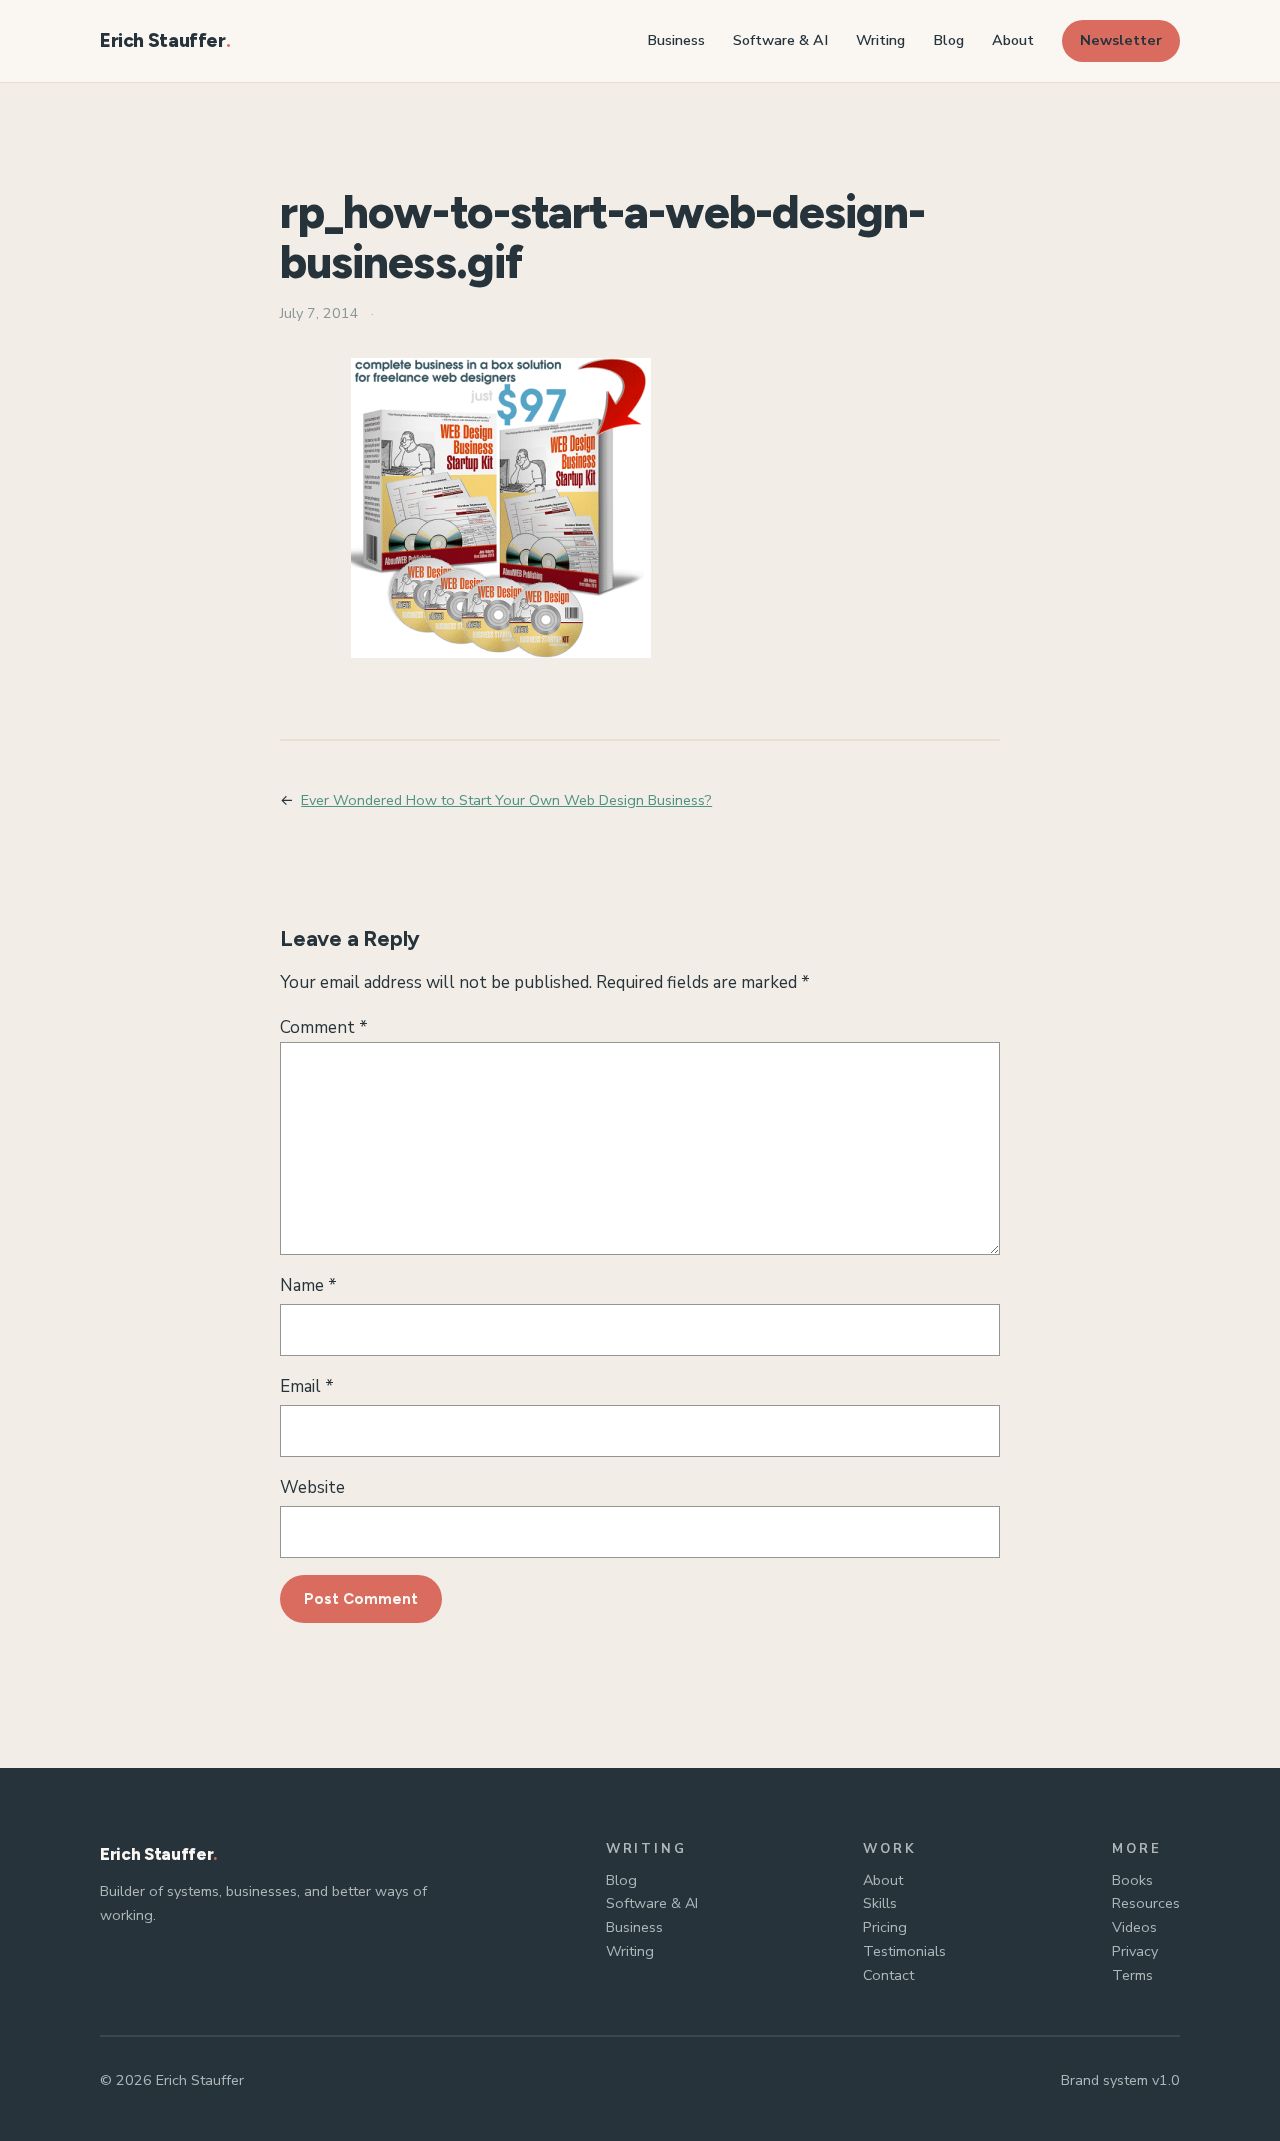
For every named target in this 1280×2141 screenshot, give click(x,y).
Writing (630, 1951)
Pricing (885, 1927)
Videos (1134, 1927)
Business (634, 1927)
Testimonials (904, 1951)
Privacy (1135, 1951)
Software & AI (652, 1903)
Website (312, 1487)
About (883, 1880)
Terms (1132, 1975)
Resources (1146, 1903)
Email (307, 1386)
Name (308, 1285)
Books (1132, 1880)
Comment (324, 1027)
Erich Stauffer (163, 40)
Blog (621, 1880)
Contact (888, 1975)
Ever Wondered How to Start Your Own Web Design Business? (506, 800)
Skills (880, 1903)
